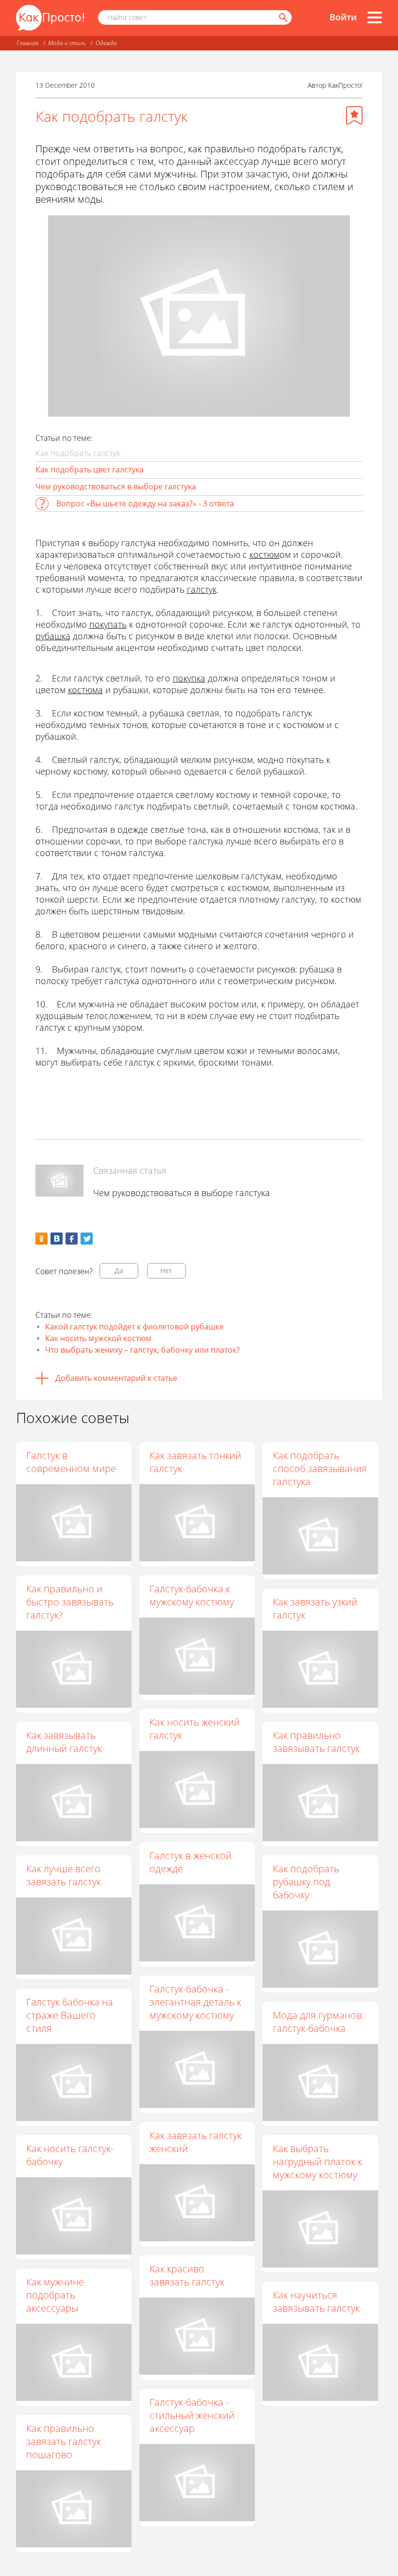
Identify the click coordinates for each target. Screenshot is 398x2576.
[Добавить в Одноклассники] (41, 1239)
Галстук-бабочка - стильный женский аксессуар (192, 2415)
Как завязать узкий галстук (315, 1608)
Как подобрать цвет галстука (90, 470)
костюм (265, 554)
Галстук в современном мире (71, 1462)
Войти (343, 17)
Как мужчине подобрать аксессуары (55, 2295)
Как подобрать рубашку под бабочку (306, 1882)
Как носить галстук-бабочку (70, 2155)
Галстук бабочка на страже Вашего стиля (70, 2015)
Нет (166, 1271)
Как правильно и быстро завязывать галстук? (70, 1602)
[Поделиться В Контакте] (57, 1239)
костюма (85, 690)
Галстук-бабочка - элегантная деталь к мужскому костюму (195, 2002)
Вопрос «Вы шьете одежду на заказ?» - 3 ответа (145, 503)
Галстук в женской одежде (191, 1862)
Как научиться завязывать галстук (316, 2301)
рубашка (53, 636)
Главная (27, 43)
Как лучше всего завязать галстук (64, 1875)
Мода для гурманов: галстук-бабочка (318, 2022)
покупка (189, 678)
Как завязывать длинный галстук (64, 1742)
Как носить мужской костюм (98, 1338)
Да (119, 1271)
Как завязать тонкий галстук (195, 1462)
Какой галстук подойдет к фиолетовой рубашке (134, 1327)
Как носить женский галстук (195, 1729)
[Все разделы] (375, 17)
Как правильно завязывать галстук (316, 1742)
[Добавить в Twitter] (87, 1239)
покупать (108, 624)
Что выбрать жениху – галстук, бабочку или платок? (142, 1350)
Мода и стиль (67, 43)
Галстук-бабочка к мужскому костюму (192, 1595)
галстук (202, 589)
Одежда (106, 43)
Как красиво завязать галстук (187, 2275)
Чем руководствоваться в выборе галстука (116, 486)
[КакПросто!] (50, 18)
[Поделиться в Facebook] (72, 1239)
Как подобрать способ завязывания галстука (320, 1468)
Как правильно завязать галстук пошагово (64, 2441)
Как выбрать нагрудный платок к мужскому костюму (317, 2162)
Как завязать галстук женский (196, 2142)
